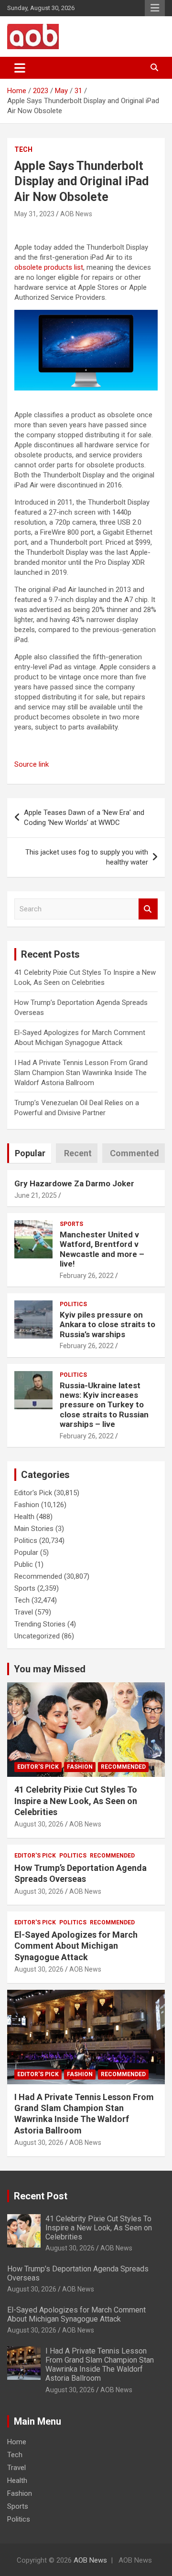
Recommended (38, 1576)
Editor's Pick (33, 1493)
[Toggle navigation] (20, 68)
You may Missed (50, 1669)
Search (148, 909)
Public (24, 1564)
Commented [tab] (134, 1153)
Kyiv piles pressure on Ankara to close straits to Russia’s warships (107, 1325)
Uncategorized (37, 1636)
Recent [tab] (78, 1153)
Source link (32, 764)
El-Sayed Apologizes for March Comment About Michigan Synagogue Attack (76, 1946)
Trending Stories (40, 1624)
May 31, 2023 (34, 214)
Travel (24, 1612)
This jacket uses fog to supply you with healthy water (87, 857)
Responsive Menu (155, 8)
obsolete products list (49, 267)
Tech (23, 149)
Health (24, 1517)
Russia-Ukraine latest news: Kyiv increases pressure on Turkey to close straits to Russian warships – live (104, 1405)
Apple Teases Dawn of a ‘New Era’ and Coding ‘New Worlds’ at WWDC (84, 818)
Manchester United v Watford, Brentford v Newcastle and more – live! (102, 1249)
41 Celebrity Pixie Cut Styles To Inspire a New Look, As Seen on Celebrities (76, 1801)
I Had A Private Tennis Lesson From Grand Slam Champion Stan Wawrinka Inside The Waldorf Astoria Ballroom (81, 1073)
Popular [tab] (30, 1153)
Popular (26, 1552)
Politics (73, 1304)
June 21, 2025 (36, 1195)
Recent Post (41, 2196)
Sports (71, 1224)
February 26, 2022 (87, 1276)
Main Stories (34, 1529)
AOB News (76, 214)
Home (17, 2442)
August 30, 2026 (39, 1824)
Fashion (27, 1505)
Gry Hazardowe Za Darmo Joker (74, 1183)
